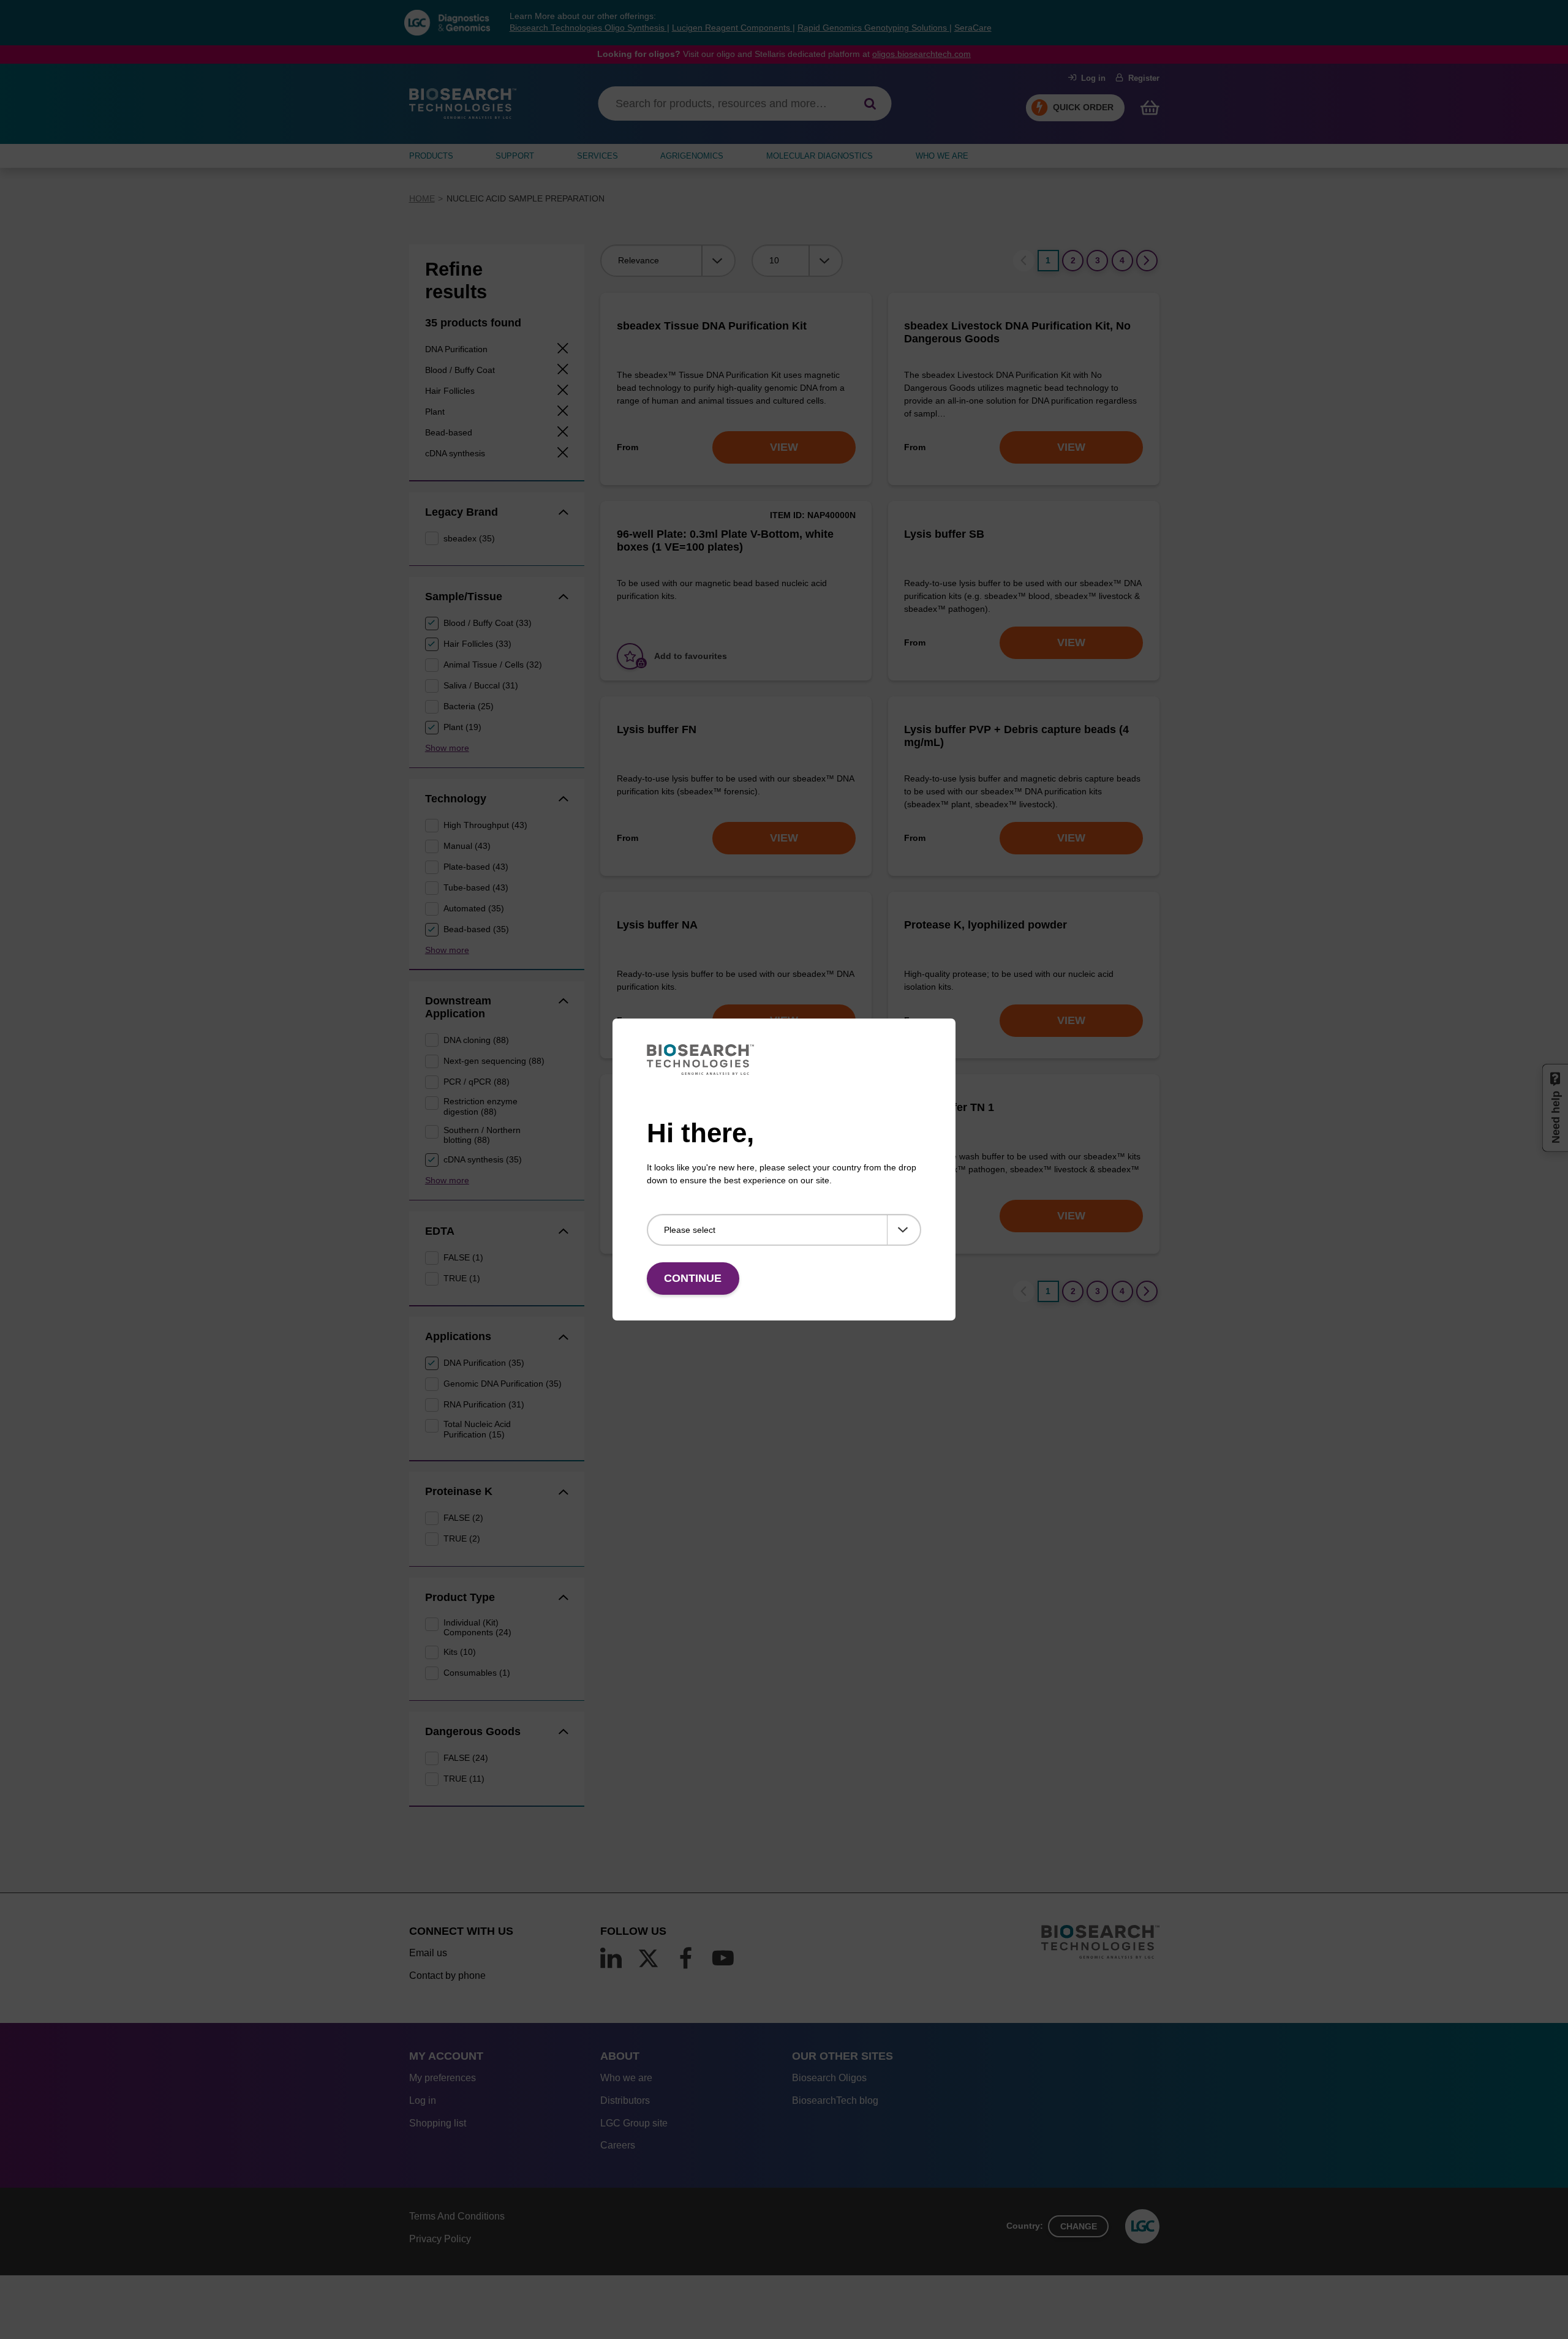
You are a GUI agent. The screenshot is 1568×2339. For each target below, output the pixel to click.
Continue (693, 1278)
